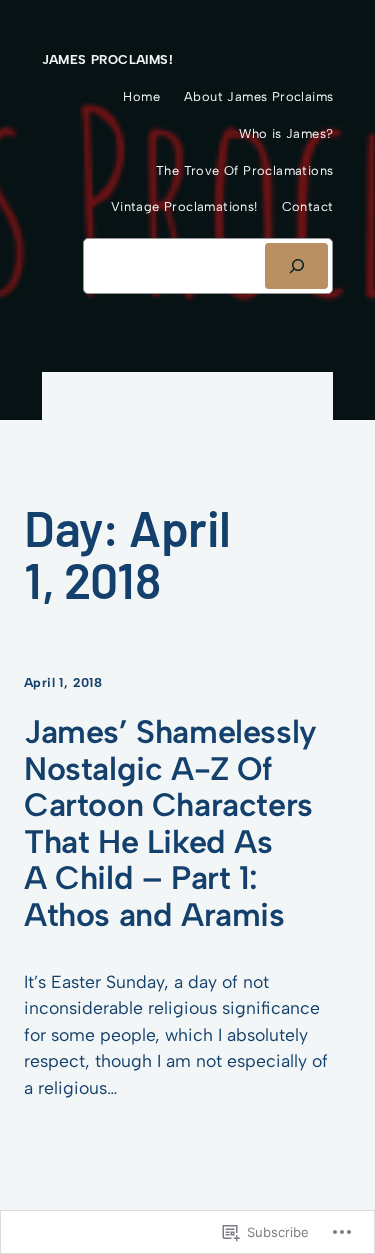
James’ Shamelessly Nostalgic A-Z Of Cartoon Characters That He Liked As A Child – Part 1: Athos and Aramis (170, 823)
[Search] (297, 266)
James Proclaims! (107, 59)
